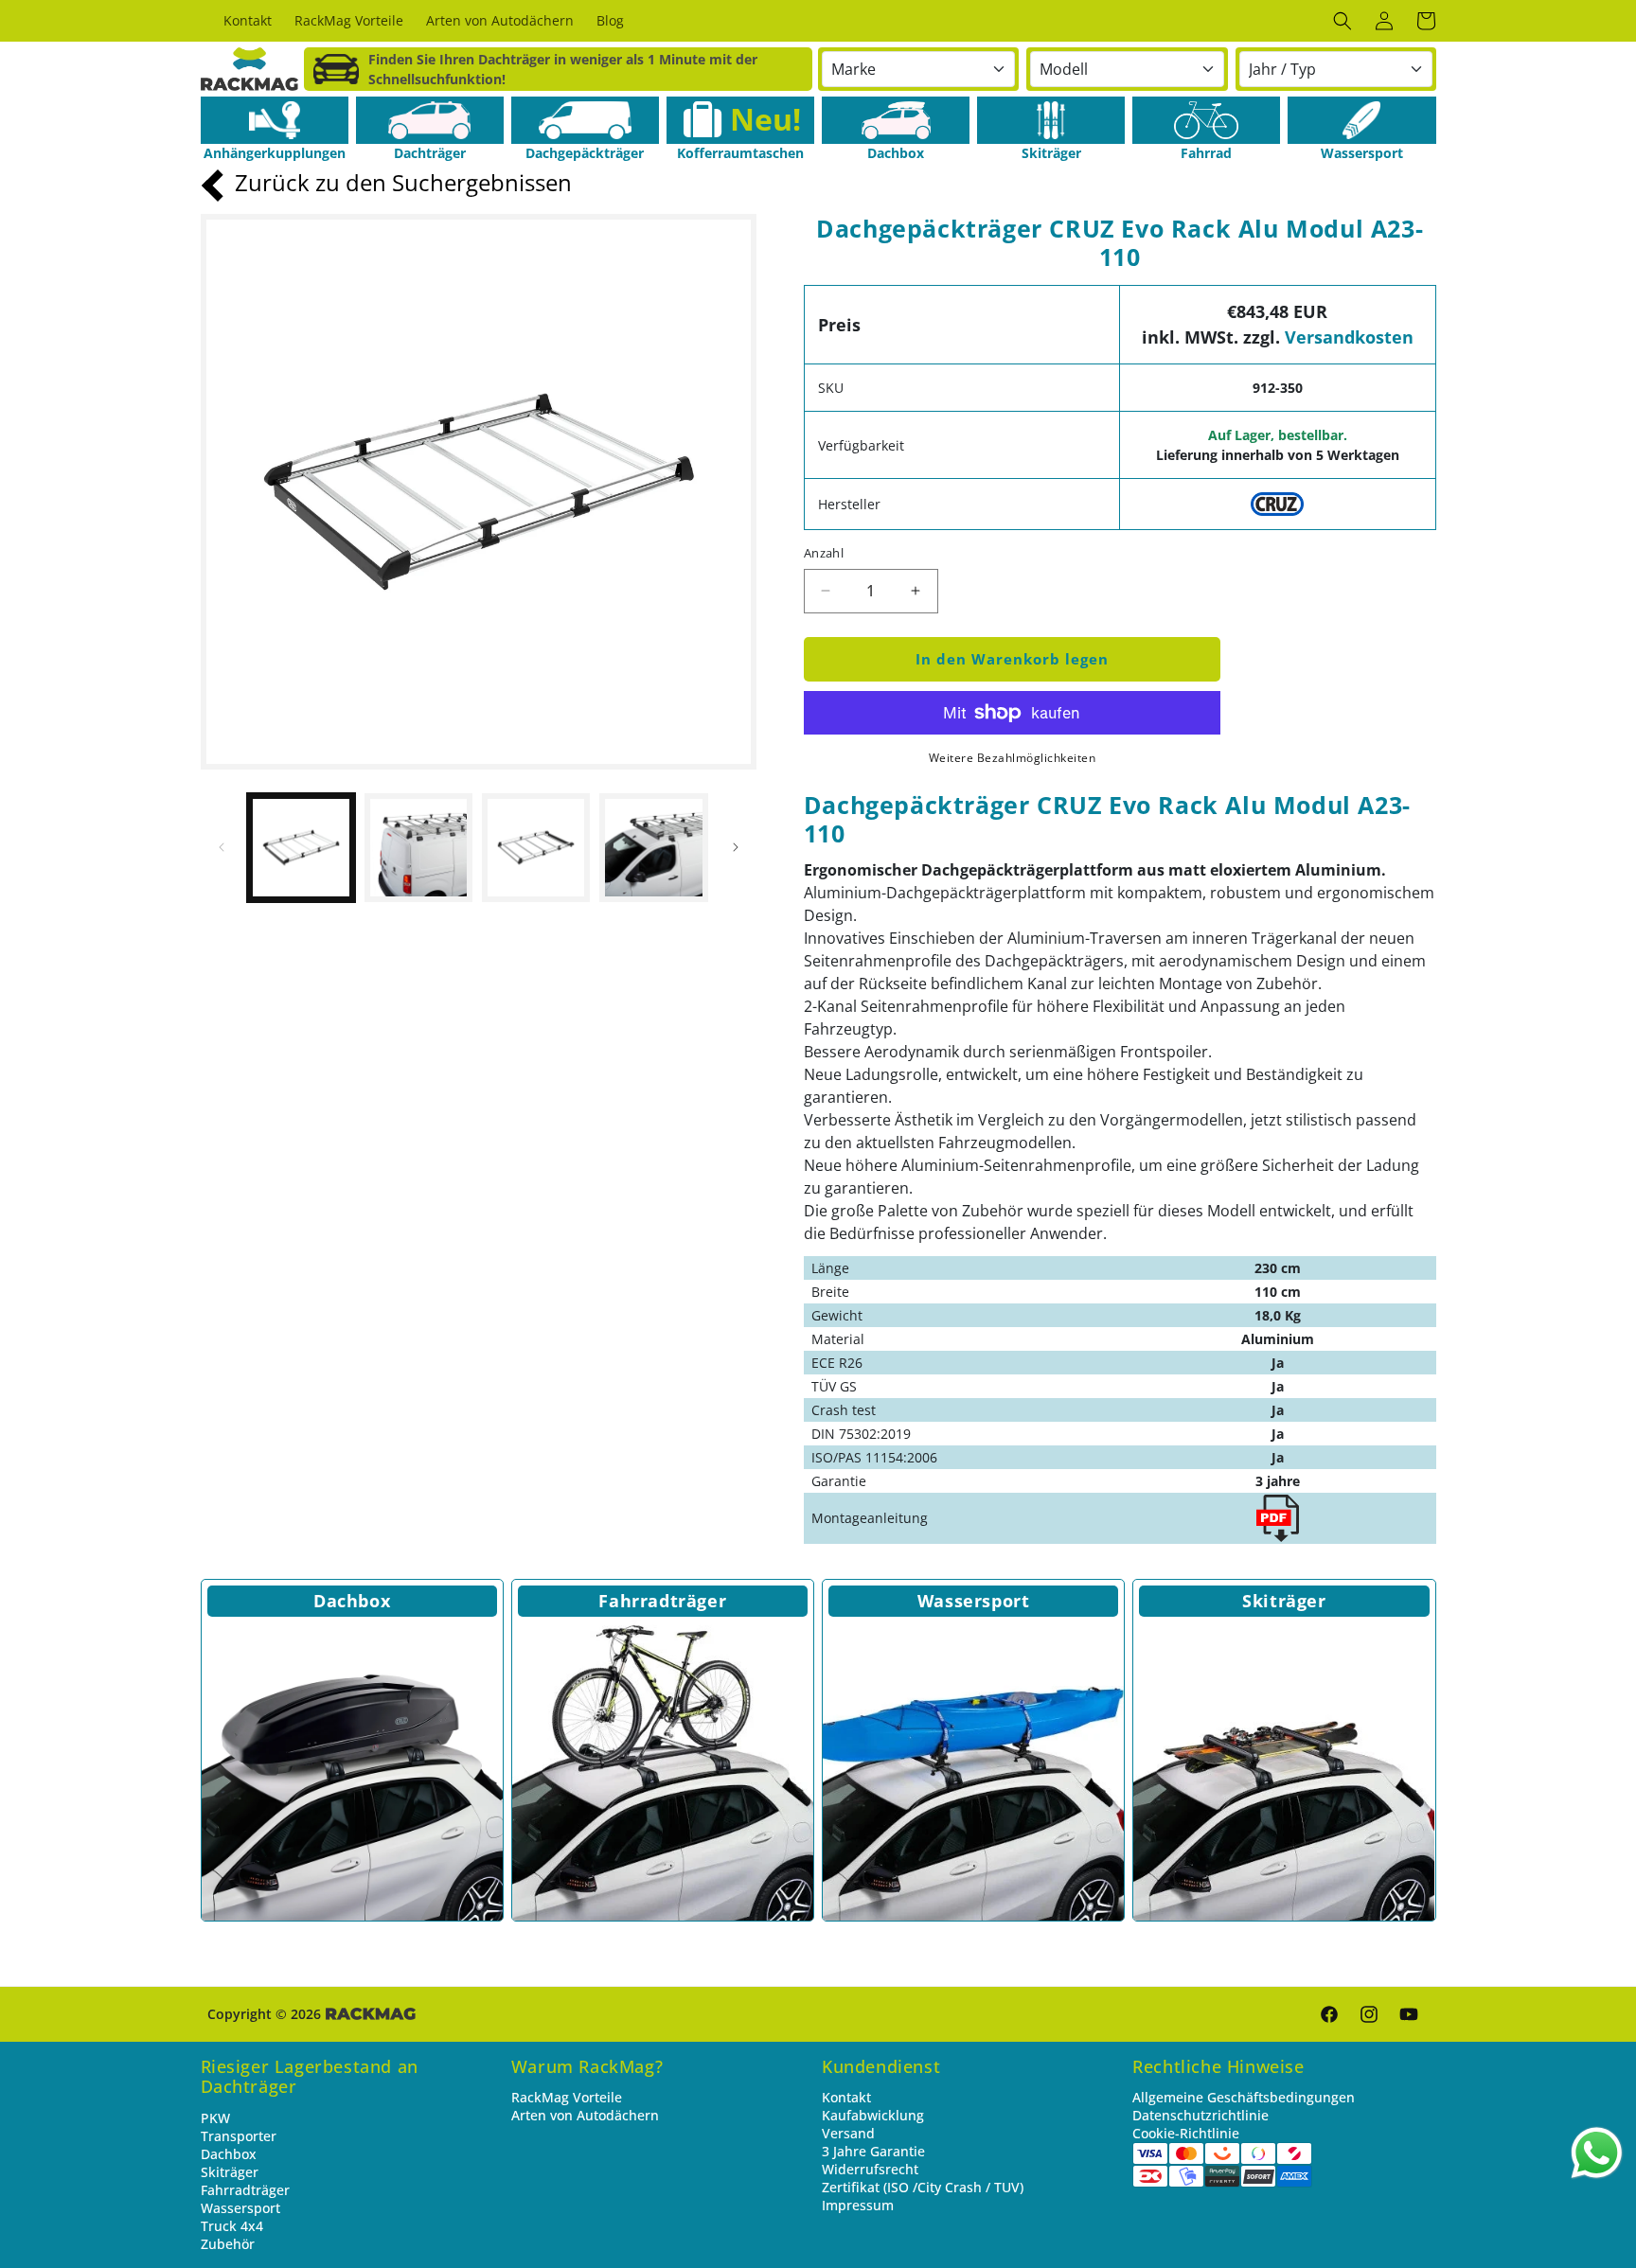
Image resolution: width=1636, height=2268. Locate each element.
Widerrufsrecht (870, 2169)
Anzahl (824, 553)
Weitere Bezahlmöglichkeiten (1013, 758)
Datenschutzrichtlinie (1200, 2115)
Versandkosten (1349, 337)
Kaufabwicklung (873, 2115)
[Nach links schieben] (222, 847)
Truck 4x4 (232, 2226)
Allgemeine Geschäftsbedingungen (1244, 2097)
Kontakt (846, 2097)
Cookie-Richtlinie (1186, 2133)
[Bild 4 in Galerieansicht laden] (653, 847)
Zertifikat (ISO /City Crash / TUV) (923, 2187)
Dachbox (352, 1601)
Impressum (858, 2205)
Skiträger (1284, 1601)
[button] (1343, 21)
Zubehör (228, 2244)
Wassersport (974, 1601)
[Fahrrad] (1206, 120)
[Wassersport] (1361, 120)
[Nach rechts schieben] (736, 847)
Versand (848, 2133)
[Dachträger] (430, 120)
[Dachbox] (896, 120)
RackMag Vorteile (567, 2097)
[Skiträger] (1051, 120)
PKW (215, 2118)
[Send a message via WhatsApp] (1597, 2153)
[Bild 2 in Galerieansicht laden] (418, 847)
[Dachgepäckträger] (585, 120)
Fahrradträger (662, 1601)
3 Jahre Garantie (873, 2151)
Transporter (239, 2136)
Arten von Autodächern (585, 2115)
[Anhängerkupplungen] (275, 120)
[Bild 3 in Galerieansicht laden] (536, 847)
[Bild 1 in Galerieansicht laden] (301, 847)
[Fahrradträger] (663, 1770)
